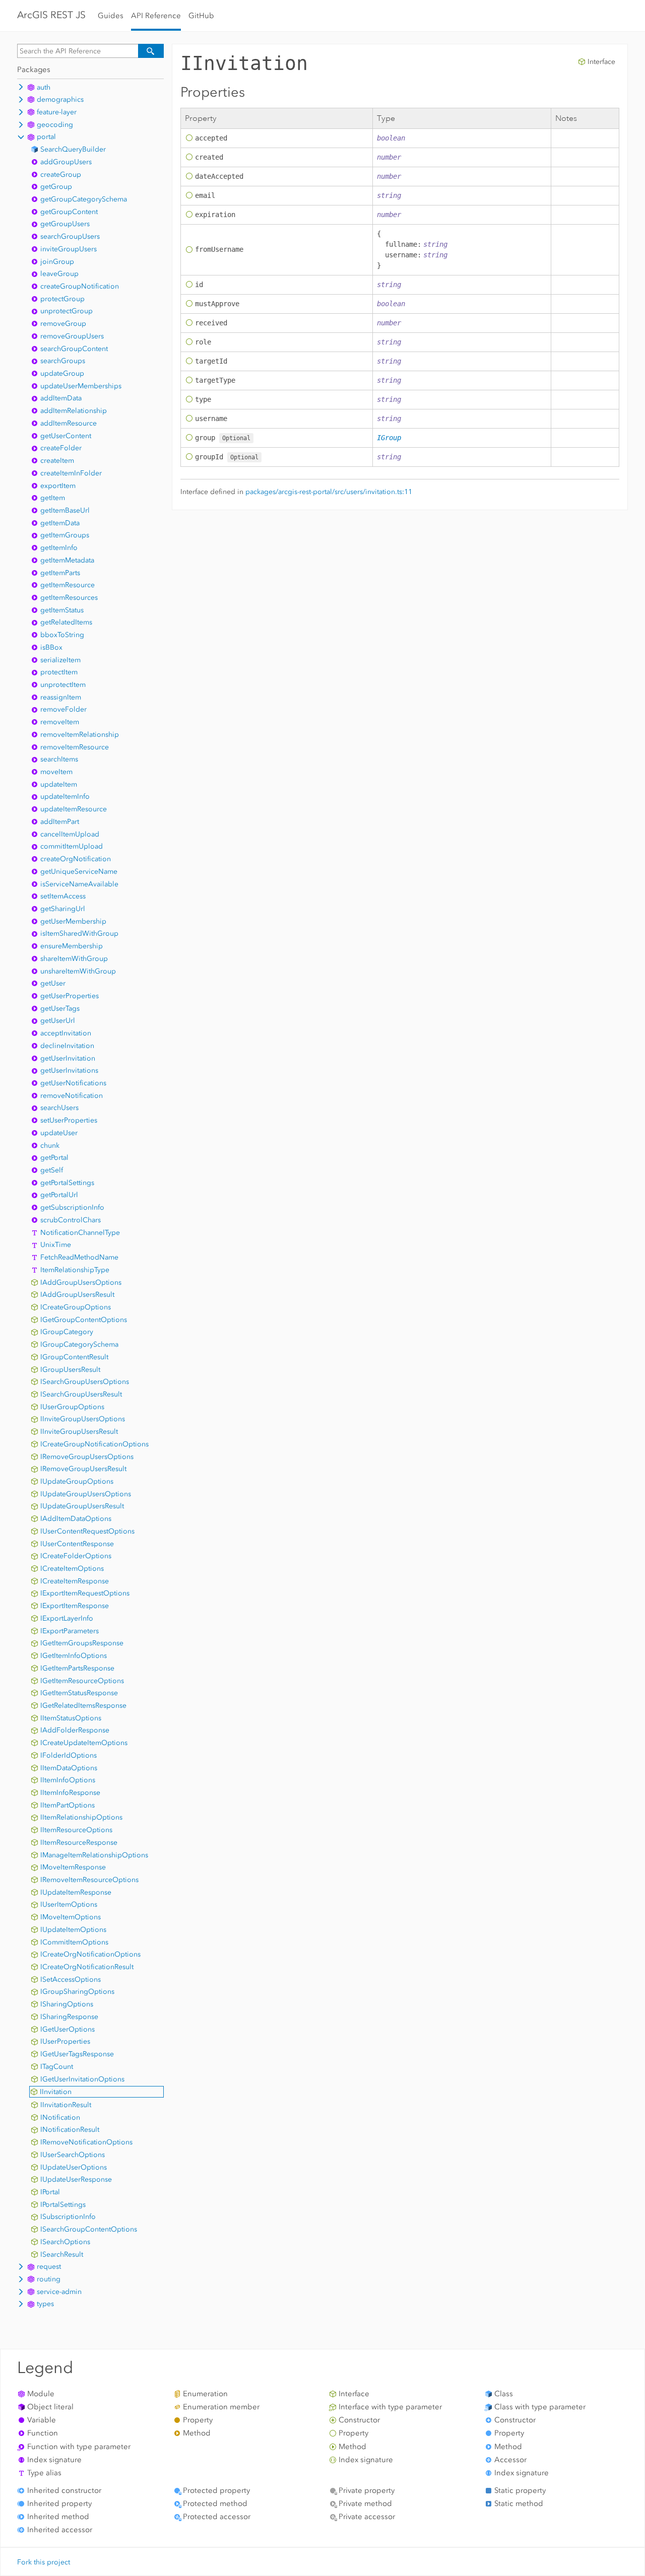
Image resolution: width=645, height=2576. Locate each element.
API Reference (156, 16)
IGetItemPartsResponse (77, 1668)
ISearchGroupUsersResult (81, 1394)
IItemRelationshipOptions (81, 1817)
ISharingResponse (69, 2017)
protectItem (59, 672)
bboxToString (62, 635)
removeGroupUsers (72, 336)
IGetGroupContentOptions (84, 1320)
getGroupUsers (65, 224)
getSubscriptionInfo (72, 1207)
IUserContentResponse (77, 1544)
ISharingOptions (67, 2004)
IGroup (389, 438)
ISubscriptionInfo (68, 2217)
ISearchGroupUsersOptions (85, 1382)
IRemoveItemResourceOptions (89, 1880)
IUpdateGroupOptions (77, 1481)
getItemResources (69, 598)
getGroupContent (69, 212)
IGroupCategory (67, 1332)
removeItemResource (75, 747)
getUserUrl (58, 1021)
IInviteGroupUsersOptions (83, 1419)
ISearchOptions (65, 2242)
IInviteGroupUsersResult (79, 1432)
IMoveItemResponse (73, 1867)
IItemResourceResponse (79, 1842)
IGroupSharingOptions (77, 1992)
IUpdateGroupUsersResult (82, 1506)
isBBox (51, 647)
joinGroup (57, 262)
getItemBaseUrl (65, 510)
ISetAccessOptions (71, 1979)
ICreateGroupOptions (76, 1307)
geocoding (55, 125)
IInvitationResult (66, 2105)
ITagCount (57, 2067)
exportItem (58, 486)
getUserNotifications (73, 1083)
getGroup (56, 187)
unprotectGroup (67, 311)
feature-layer (57, 112)
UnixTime (56, 1245)
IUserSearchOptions (73, 2155)
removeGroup (63, 324)
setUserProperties (69, 1120)
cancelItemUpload (70, 834)
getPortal (54, 1158)
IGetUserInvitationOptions (82, 2079)
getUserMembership (73, 921)
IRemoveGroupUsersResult (83, 1469)
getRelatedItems (66, 622)
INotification (60, 2117)
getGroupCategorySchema (84, 199)
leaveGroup (59, 274)
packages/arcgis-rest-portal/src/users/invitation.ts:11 (329, 492)
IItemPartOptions (68, 1805)
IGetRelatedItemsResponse (83, 1705)
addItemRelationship (74, 411)
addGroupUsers (66, 162)
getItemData (60, 523)
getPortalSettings (67, 1183)
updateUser (59, 1133)
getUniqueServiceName (79, 872)
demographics (60, 99)
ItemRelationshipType (75, 1270)
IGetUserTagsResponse (77, 2054)
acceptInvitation (66, 1033)
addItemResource (69, 423)
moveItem (56, 772)
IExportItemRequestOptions (85, 1593)
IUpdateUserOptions (74, 2167)
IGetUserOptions (68, 2029)
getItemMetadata (67, 560)
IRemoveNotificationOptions (86, 2142)
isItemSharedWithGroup (79, 933)
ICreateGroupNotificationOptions (94, 1444)
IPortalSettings (63, 2205)
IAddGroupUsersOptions (81, 1282)
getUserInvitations (69, 1070)
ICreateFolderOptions (76, 1556)
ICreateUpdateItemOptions (84, 1743)
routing (49, 2279)
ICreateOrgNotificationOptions (90, 1954)
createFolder (61, 448)
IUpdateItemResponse (76, 1892)
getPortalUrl (59, 1195)
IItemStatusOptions (71, 1718)
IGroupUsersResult (70, 1370)
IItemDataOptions (69, 1768)
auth (44, 87)
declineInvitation (67, 1046)
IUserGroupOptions (72, 1407)
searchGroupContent (74, 349)
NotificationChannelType (80, 1233)
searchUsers (59, 1108)
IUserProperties (65, 2041)
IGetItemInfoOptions (74, 1656)
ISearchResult (62, 2254)
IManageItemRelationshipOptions (94, 1855)
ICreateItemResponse (75, 1581)
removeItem (60, 722)
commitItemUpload (72, 846)
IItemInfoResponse (70, 1793)
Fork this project (44, 2562)
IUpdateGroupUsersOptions (86, 1494)
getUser (53, 983)
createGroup (61, 175)
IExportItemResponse (75, 1606)
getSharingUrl (63, 909)
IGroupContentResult (74, 1357)
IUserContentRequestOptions (87, 1531)
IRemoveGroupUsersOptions (87, 1457)
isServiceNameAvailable (79, 884)
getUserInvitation (68, 1058)
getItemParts (60, 573)
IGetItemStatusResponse (79, 1693)
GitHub (201, 16)
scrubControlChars (71, 1220)
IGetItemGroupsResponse (82, 1643)
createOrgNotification (76, 859)
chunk (50, 1145)
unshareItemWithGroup (78, 971)
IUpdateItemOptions (73, 1930)
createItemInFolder (71, 473)
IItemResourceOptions (76, 1830)
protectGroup (62, 299)
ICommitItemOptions (74, 1942)
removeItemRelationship (80, 735)
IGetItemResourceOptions (82, 1681)
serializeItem (60, 660)
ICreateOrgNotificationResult (87, 1967)
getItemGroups (65, 535)
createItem (57, 461)
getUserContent (66, 436)
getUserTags (60, 1008)
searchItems (59, 759)
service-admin (59, 2292)
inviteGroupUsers (69, 249)
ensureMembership (72, 946)
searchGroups (63, 361)
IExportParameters (70, 1631)
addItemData (61, 398)
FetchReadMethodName (79, 1257)
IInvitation (56, 2092)
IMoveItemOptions (71, 1917)
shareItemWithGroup (74, 959)
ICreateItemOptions (72, 1569)
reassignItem (61, 697)
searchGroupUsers (70, 236)
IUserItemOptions (69, 1904)
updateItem (59, 784)
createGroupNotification (80, 286)
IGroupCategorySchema (79, 1344)
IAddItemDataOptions (76, 1519)
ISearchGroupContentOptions (89, 2229)
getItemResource (68, 585)
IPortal (50, 2192)
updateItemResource (74, 809)
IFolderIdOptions (69, 1755)
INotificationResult (70, 2130)
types (45, 2304)
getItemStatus (62, 610)
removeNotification (72, 1096)
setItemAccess (63, 896)
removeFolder (63, 709)
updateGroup (62, 373)
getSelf (52, 1170)
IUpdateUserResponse (76, 2179)
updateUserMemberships (81, 386)
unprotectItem (63, 685)
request (49, 2267)
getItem (53, 498)
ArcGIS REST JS (51, 15)
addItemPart (60, 822)
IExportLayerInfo (67, 1618)
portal (46, 137)
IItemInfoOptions (68, 1780)
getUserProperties (70, 996)
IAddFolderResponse (75, 1730)
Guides (111, 16)
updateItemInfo (65, 796)
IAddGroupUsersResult (77, 1295)
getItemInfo (59, 548)
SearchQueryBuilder (73, 149)
